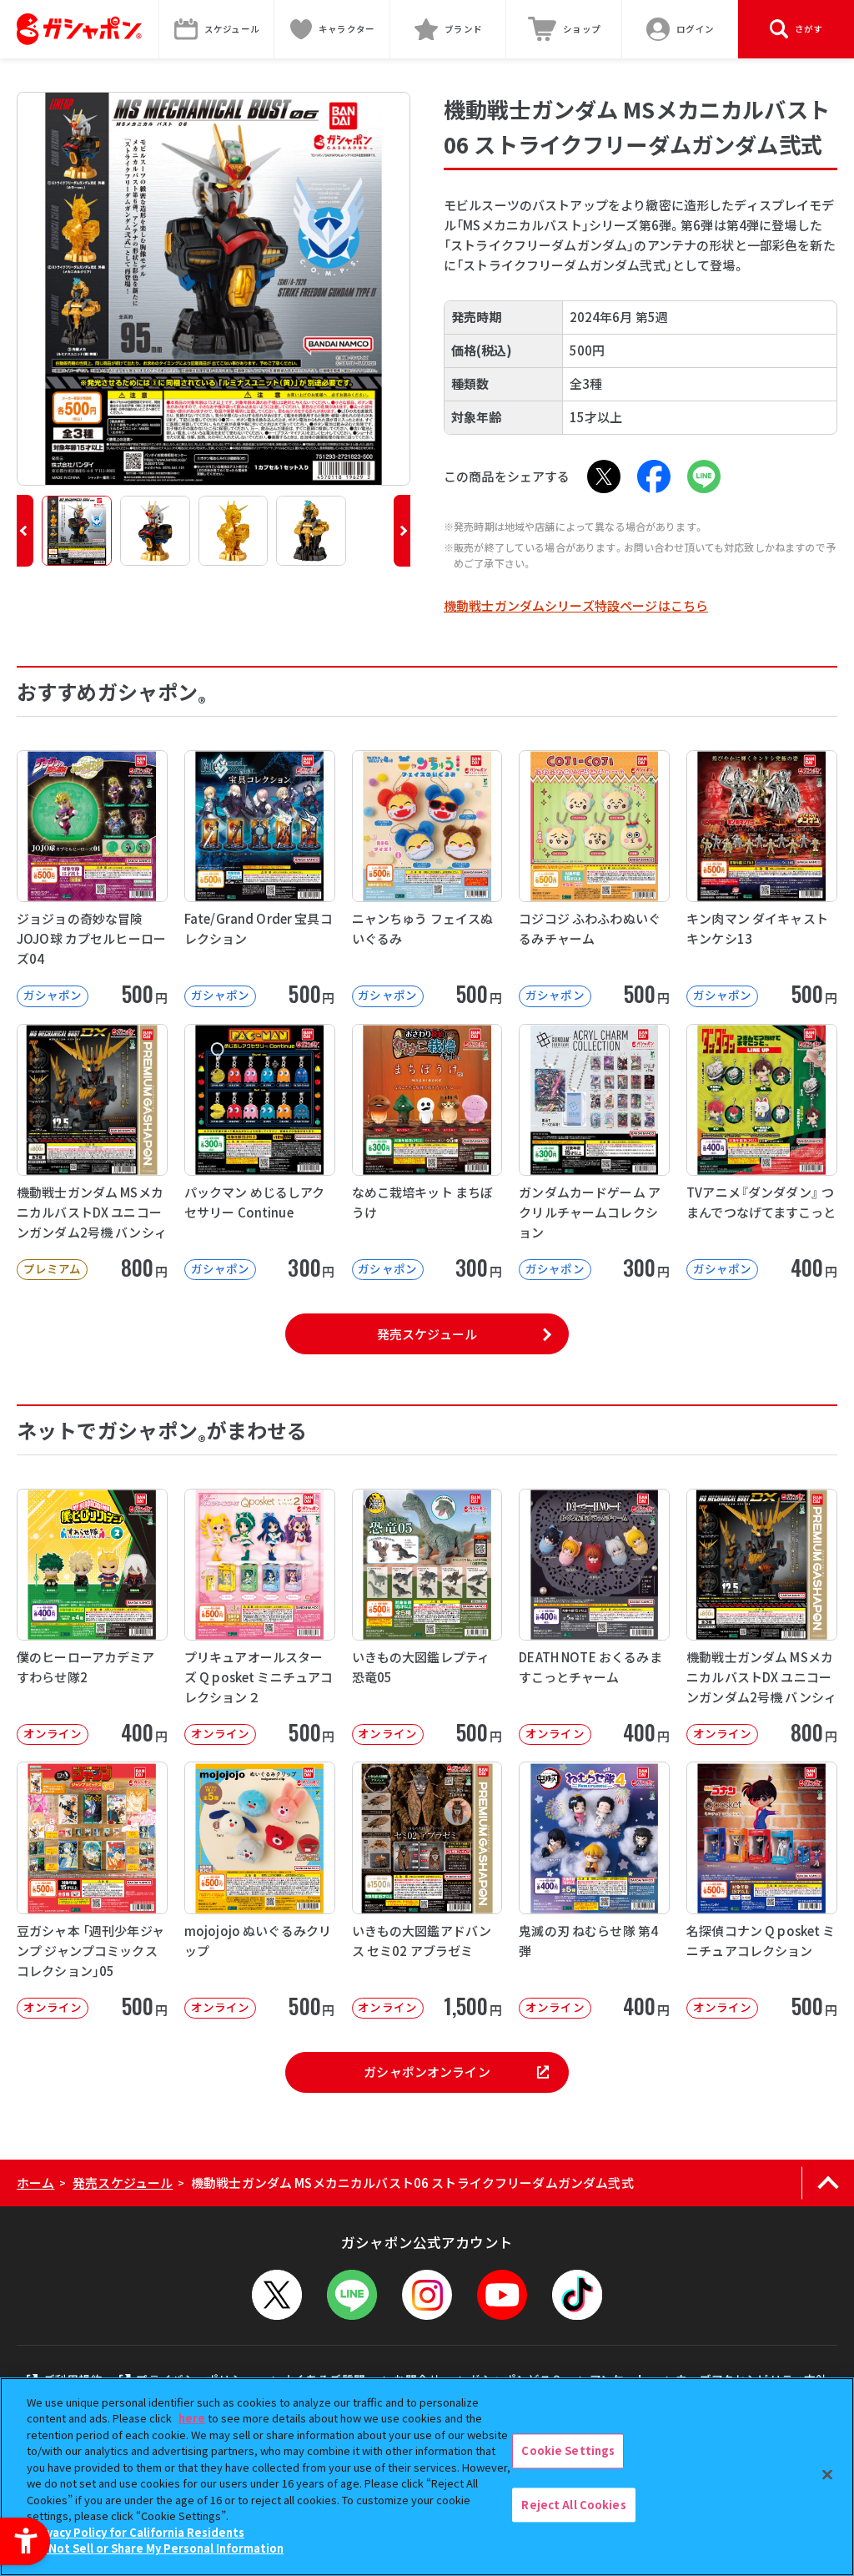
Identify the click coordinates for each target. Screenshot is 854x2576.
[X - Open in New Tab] (604, 476)
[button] (25, 531)
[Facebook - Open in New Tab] (654, 476)
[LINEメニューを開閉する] (352, 2295)
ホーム (35, 2183)
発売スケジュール (427, 1334)
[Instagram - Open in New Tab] (427, 2295)
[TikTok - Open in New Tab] (577, 2295)
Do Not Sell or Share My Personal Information (157, 2548)
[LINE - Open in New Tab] (704, 476)
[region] (427, 2477)
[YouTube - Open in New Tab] (502, 2295)
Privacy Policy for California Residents (138, 2532)
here (192, 2418)
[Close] (827, 2474)
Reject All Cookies (573, 2505)
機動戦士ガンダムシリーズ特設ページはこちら (576, 605)
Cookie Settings (568, 2450)
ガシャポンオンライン (427, 2072)
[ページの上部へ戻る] (828, 2183)
